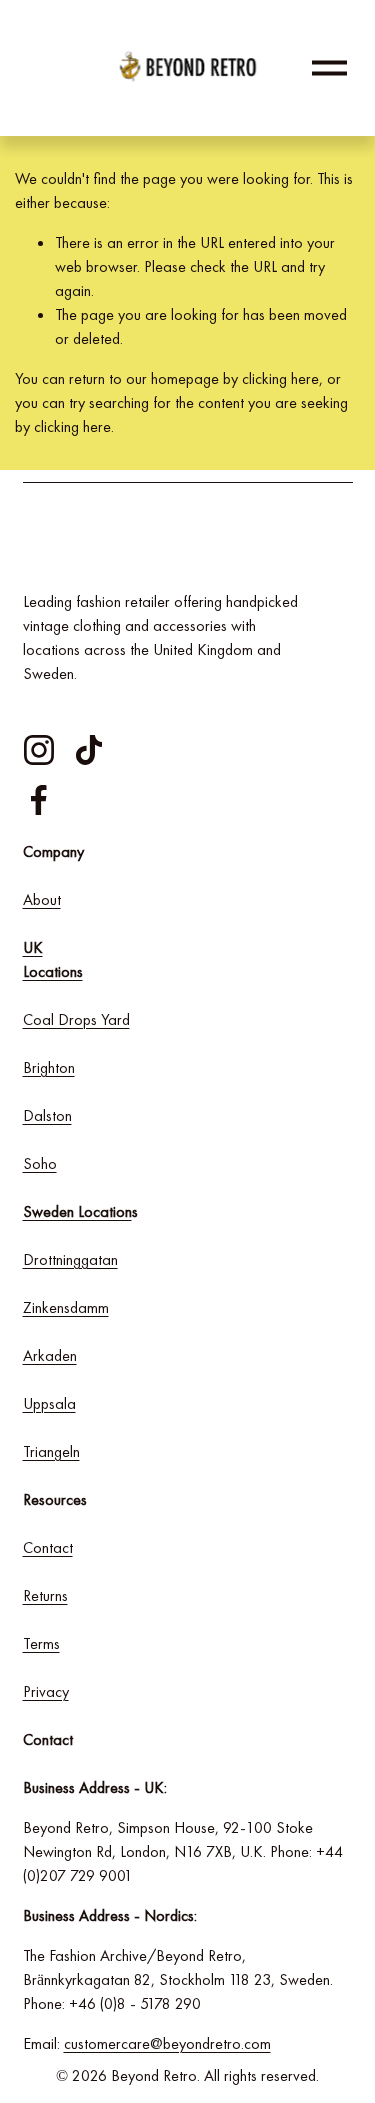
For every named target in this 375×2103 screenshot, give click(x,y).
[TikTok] (89, 750)
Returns (45, 1595)
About (42, 899)
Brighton (49, 1067)
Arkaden (50, 1355)
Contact (48, 1547)
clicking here (280, 378)
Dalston (47, 1115)
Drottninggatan (70, 1259)
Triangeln (51, 1451)
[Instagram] (39, 750)
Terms (41, 1643)
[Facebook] (39, 800)
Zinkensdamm (66, 1307)
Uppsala (49, 1403)
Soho (40, 1163)
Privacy (46, 1691)
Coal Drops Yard (76, 1019)
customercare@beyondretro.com (167, 2043)
